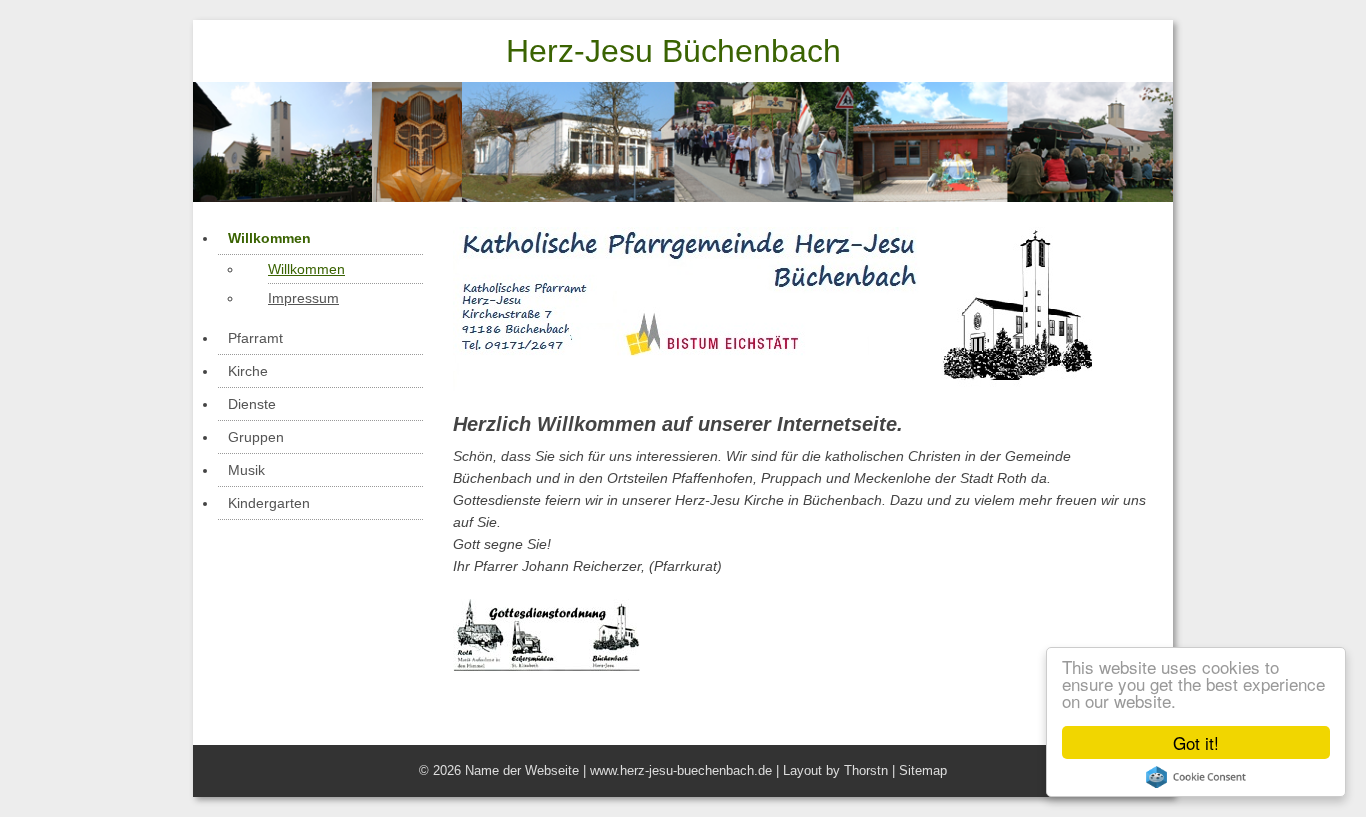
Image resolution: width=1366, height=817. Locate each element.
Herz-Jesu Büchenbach (673, 51)
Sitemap (923, 770)
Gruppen (256, 437)
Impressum (303, 298)
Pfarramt (255, 338)
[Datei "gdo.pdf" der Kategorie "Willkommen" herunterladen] (546, 610)
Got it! (1196, 742)
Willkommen (269, 238)
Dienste (252, 404)
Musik (246, 470)
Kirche (248, 371)
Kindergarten (269, 503)
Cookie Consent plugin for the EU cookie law (1196, 777)
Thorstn (866, 770)
